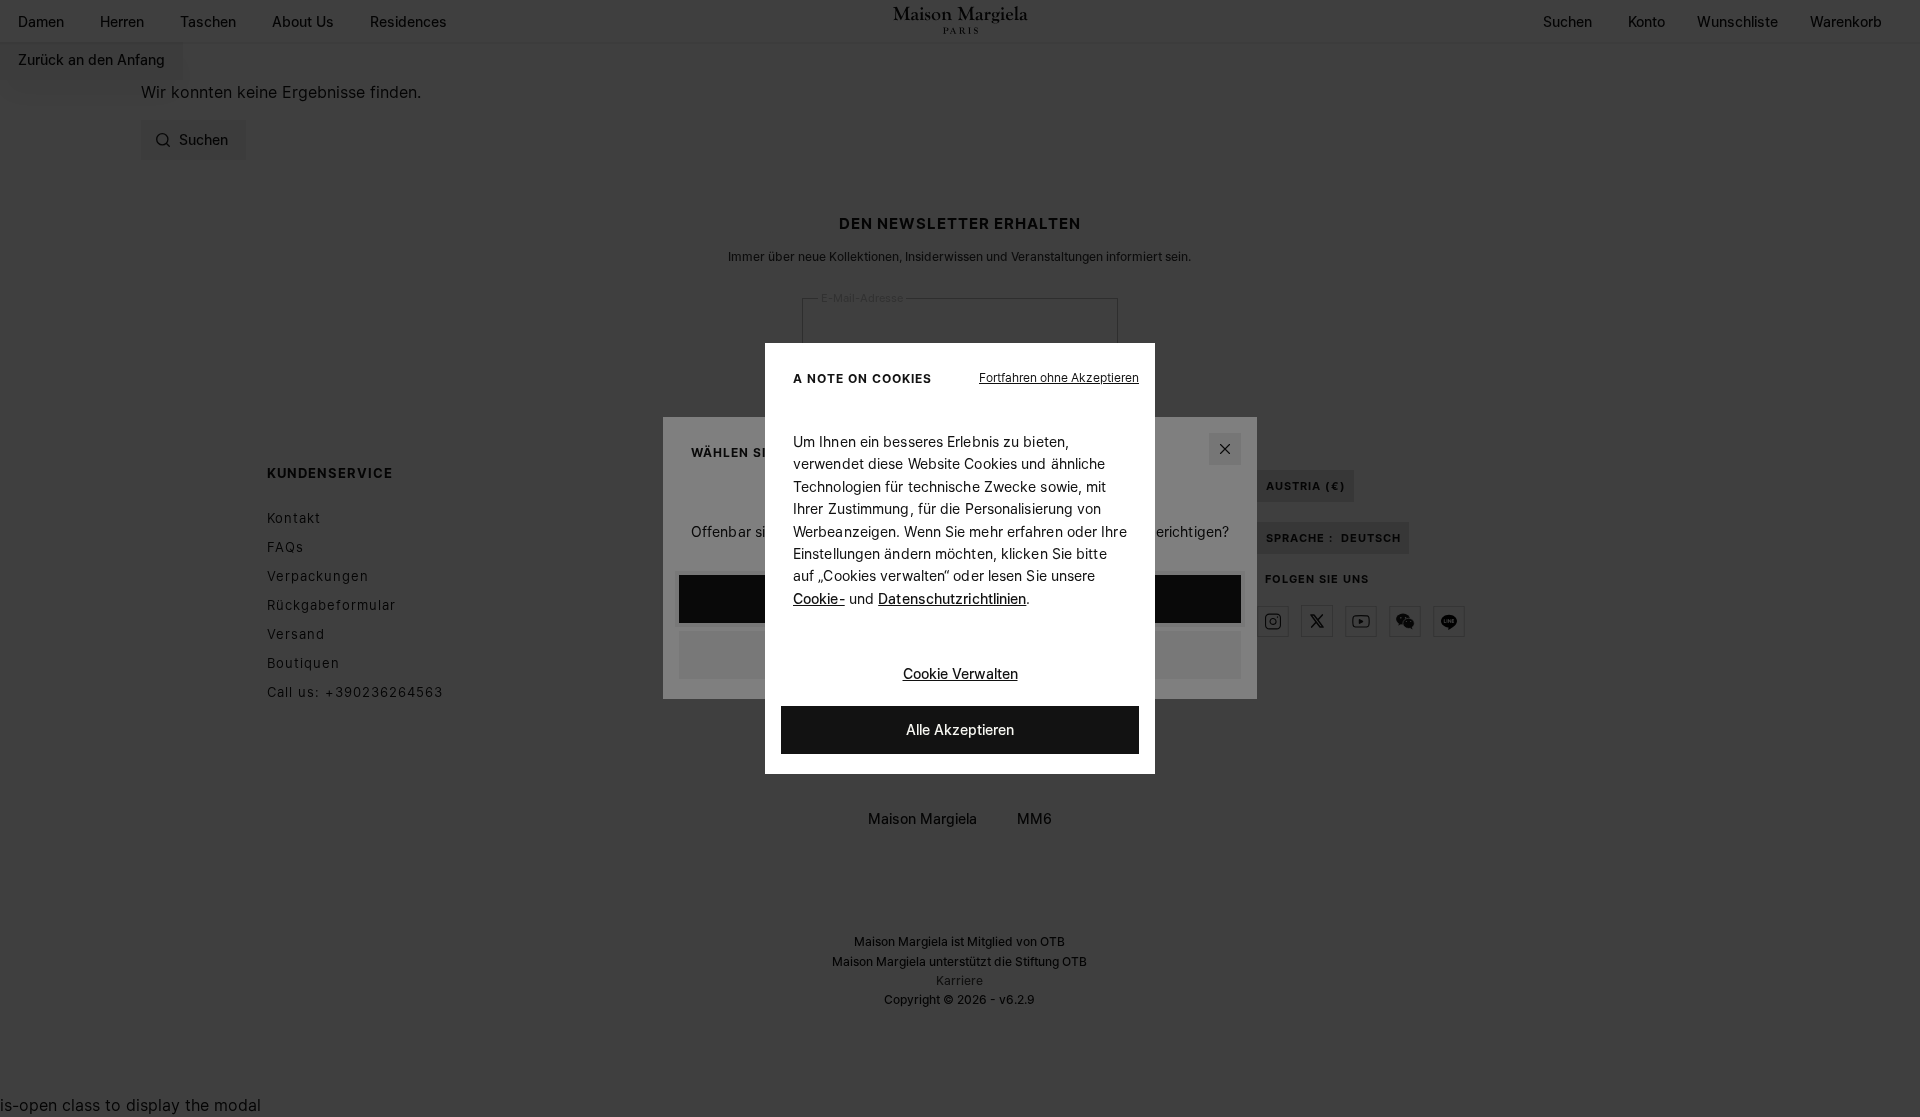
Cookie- (819, 598)
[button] (1059, 378)
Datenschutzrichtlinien (952, 598)
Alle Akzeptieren (960, 729)
